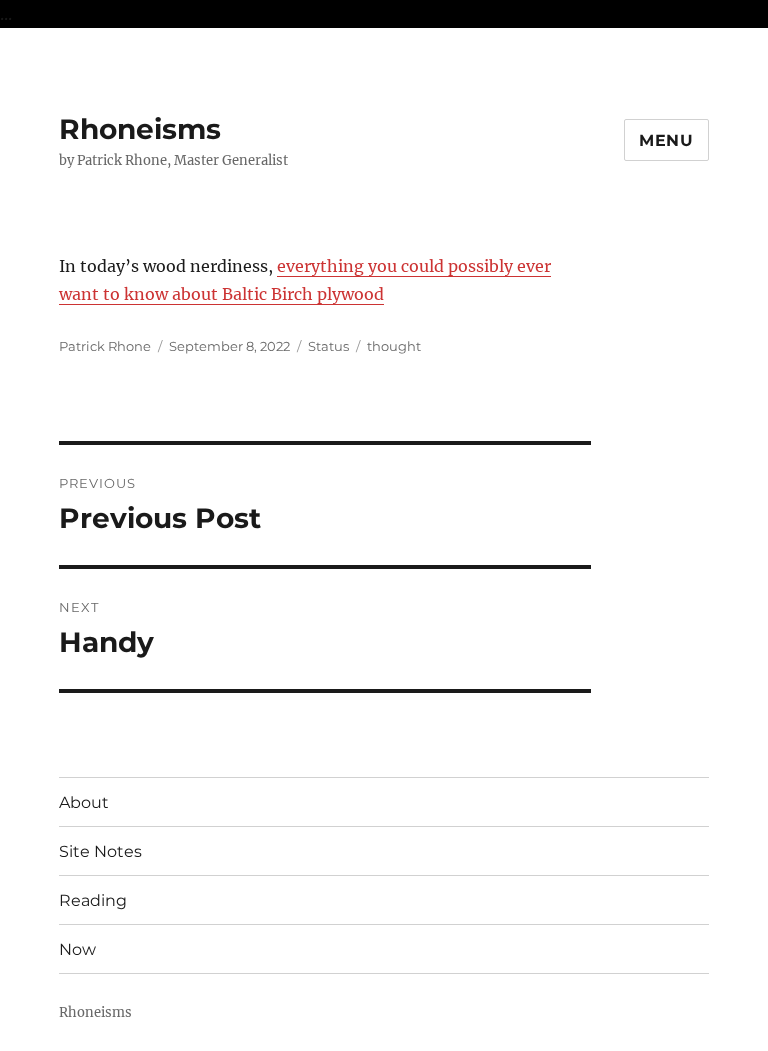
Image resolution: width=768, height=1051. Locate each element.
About (84, 802)
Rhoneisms (140, 129)
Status (328, 346)
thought (394, 346)
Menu (666, 140)
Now (77, 949)
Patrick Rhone (105, 346)
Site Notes (100, 851)
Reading (93, 900)
